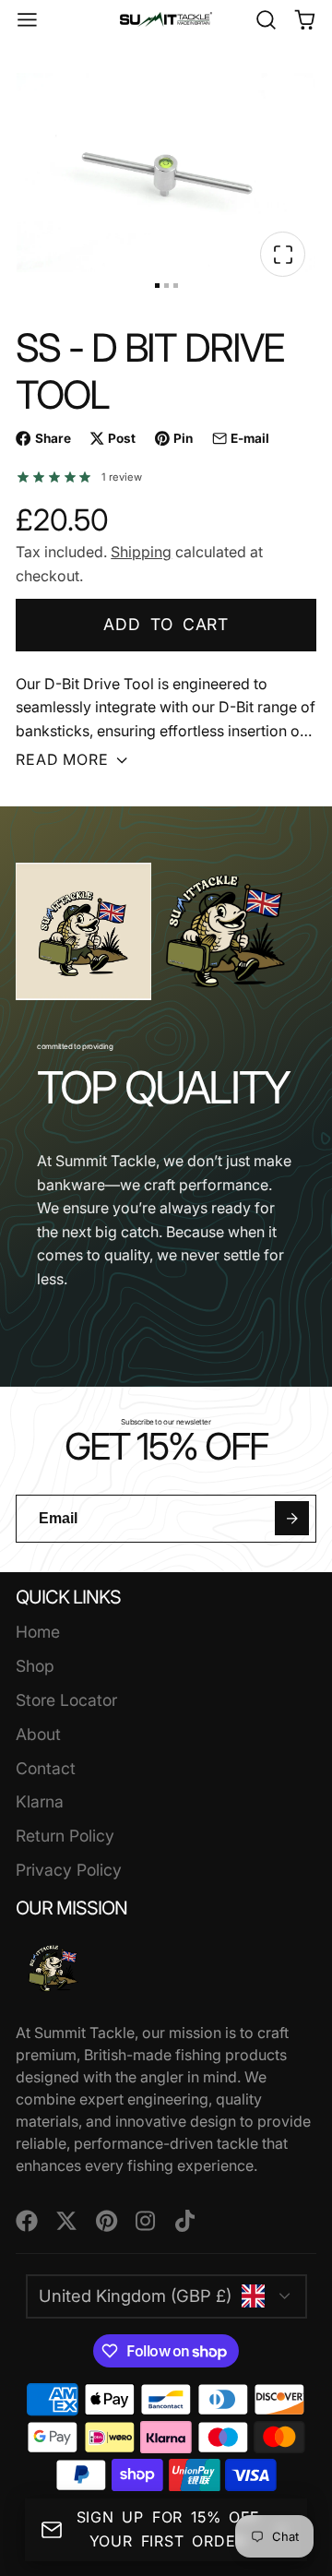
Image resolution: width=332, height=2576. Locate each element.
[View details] (53, 1968)
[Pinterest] (107, 2221)
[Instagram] (147, 2221)
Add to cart (166, 624)
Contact (46, 1768)
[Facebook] (27, 2221)
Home (38, 1632)
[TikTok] (186, 2221)
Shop (35, 1666)
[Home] (166, 19)
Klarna (40, 1801)
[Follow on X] (66, 2221)
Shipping (141, 552)
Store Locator (66, 1700)
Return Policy (65, 1836)
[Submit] (292, 1518)
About (38, 1734)
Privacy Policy (69, 1870)
